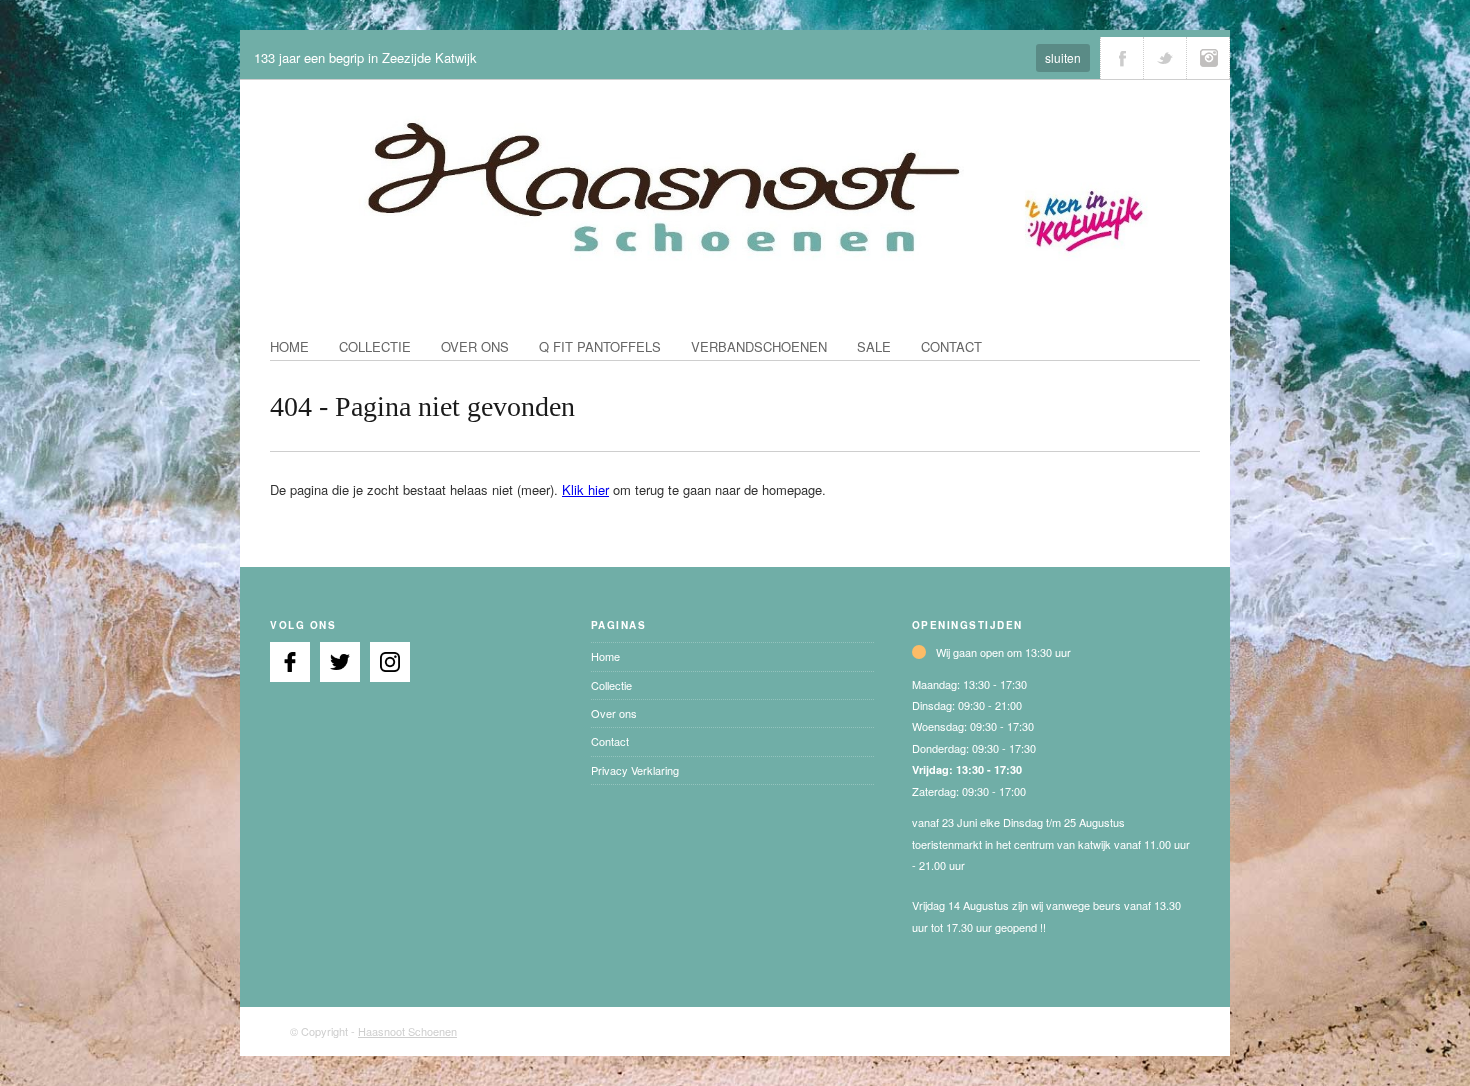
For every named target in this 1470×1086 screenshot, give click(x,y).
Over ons (475, 346)
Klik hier (585, 489)
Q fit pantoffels (600, 346)
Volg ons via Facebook (1122, 58)
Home (289, 346)
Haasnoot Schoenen (407, 1031)
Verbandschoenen (759, 346)
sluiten (1063, 57)
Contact (951, 346)
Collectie (375, 346)
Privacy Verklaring (635, 770)
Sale (874, 346)
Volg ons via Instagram (1208, 58)
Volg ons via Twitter (1165, 58)
